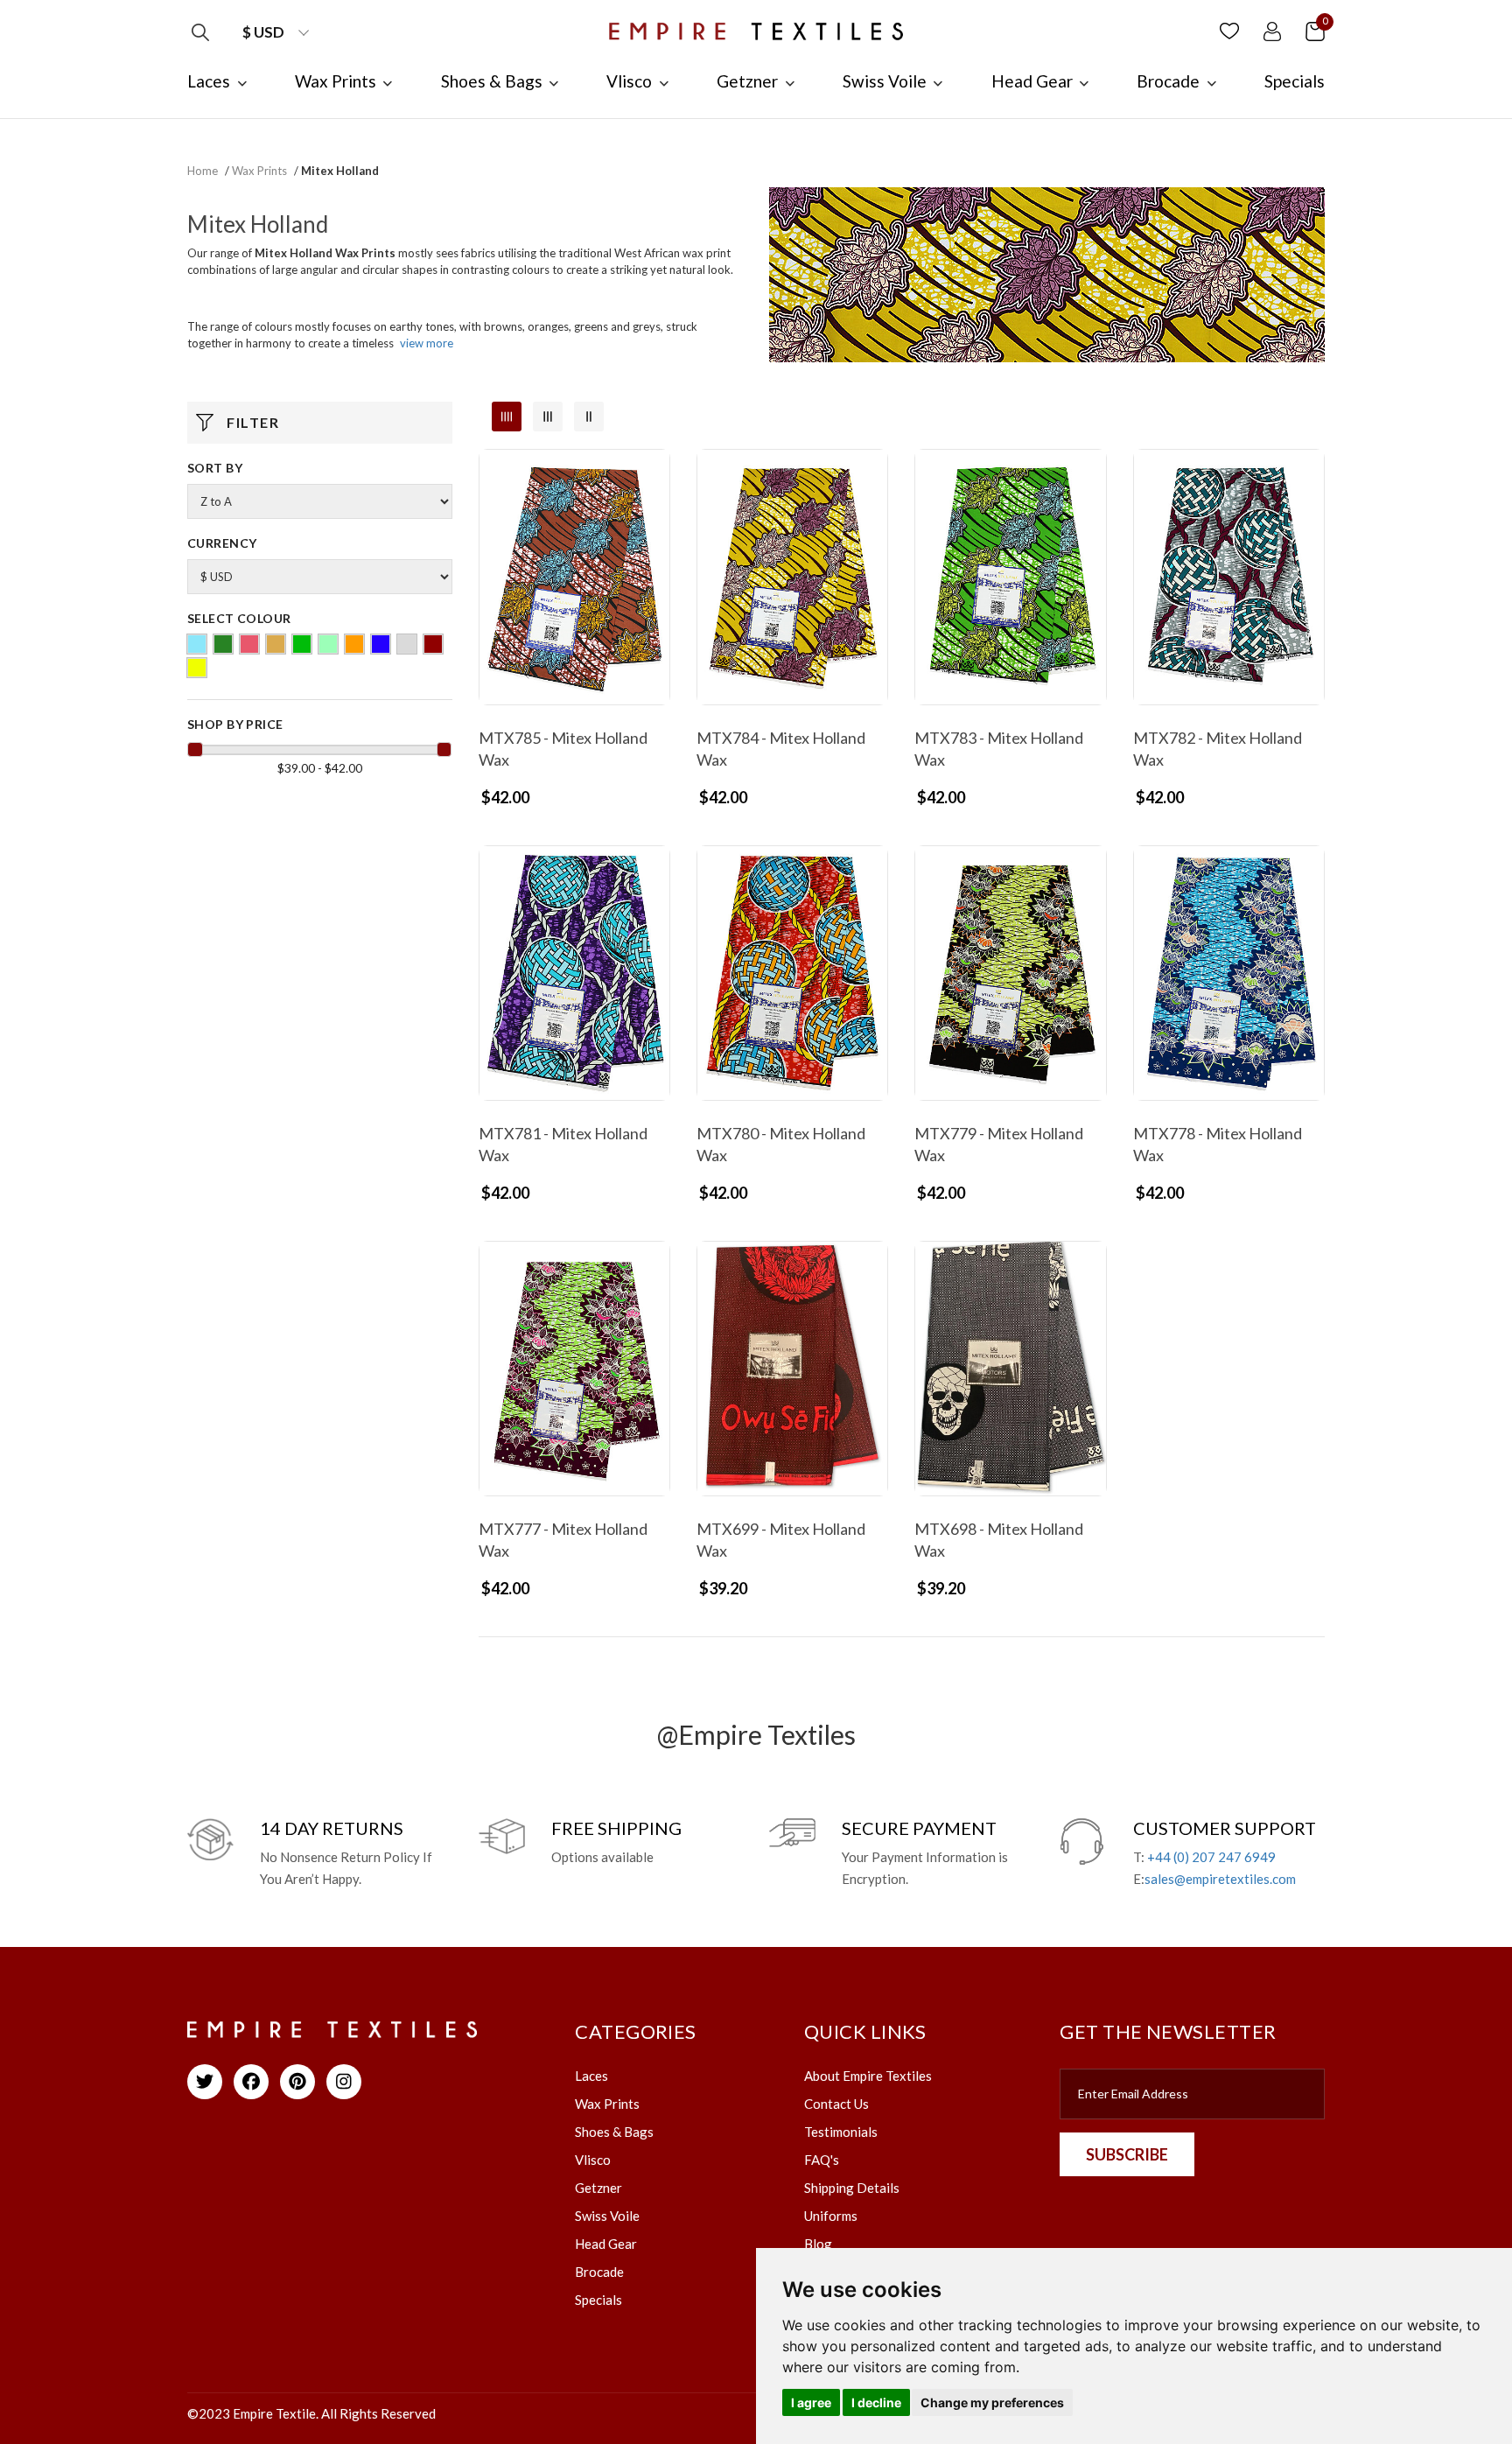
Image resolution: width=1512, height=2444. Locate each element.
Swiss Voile (607, 2216)
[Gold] (276, 644)
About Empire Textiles (868, 2076)
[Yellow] (197, 668)
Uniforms (831, 2216)
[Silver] (407, 644)
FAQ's (822, 2160)
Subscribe (1127, 2154)
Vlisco (593, 2160)
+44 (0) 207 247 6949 (1211, 1857)
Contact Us (836, 2104)
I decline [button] (876, 2402)
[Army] (223, 644)
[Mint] (328, 644)
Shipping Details (852, 2188)
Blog (818, 2244)
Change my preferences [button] (992, 2402)
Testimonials (841, 2132)
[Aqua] (197, 644)
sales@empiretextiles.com (1220, 1879)
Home (203, 171)
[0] (1315, 30)
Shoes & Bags (614, 2132)
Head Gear (606, 2244)
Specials (598, 2300)
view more (427, 343)
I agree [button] (811, 2402)
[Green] (302, 644)
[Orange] (354, 644)
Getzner (598, 2188)
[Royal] (381, 644)
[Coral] (249, 644)
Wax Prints (259, 171)
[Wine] (433, 644)
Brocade (599, 2272)
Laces (591, 2076)
